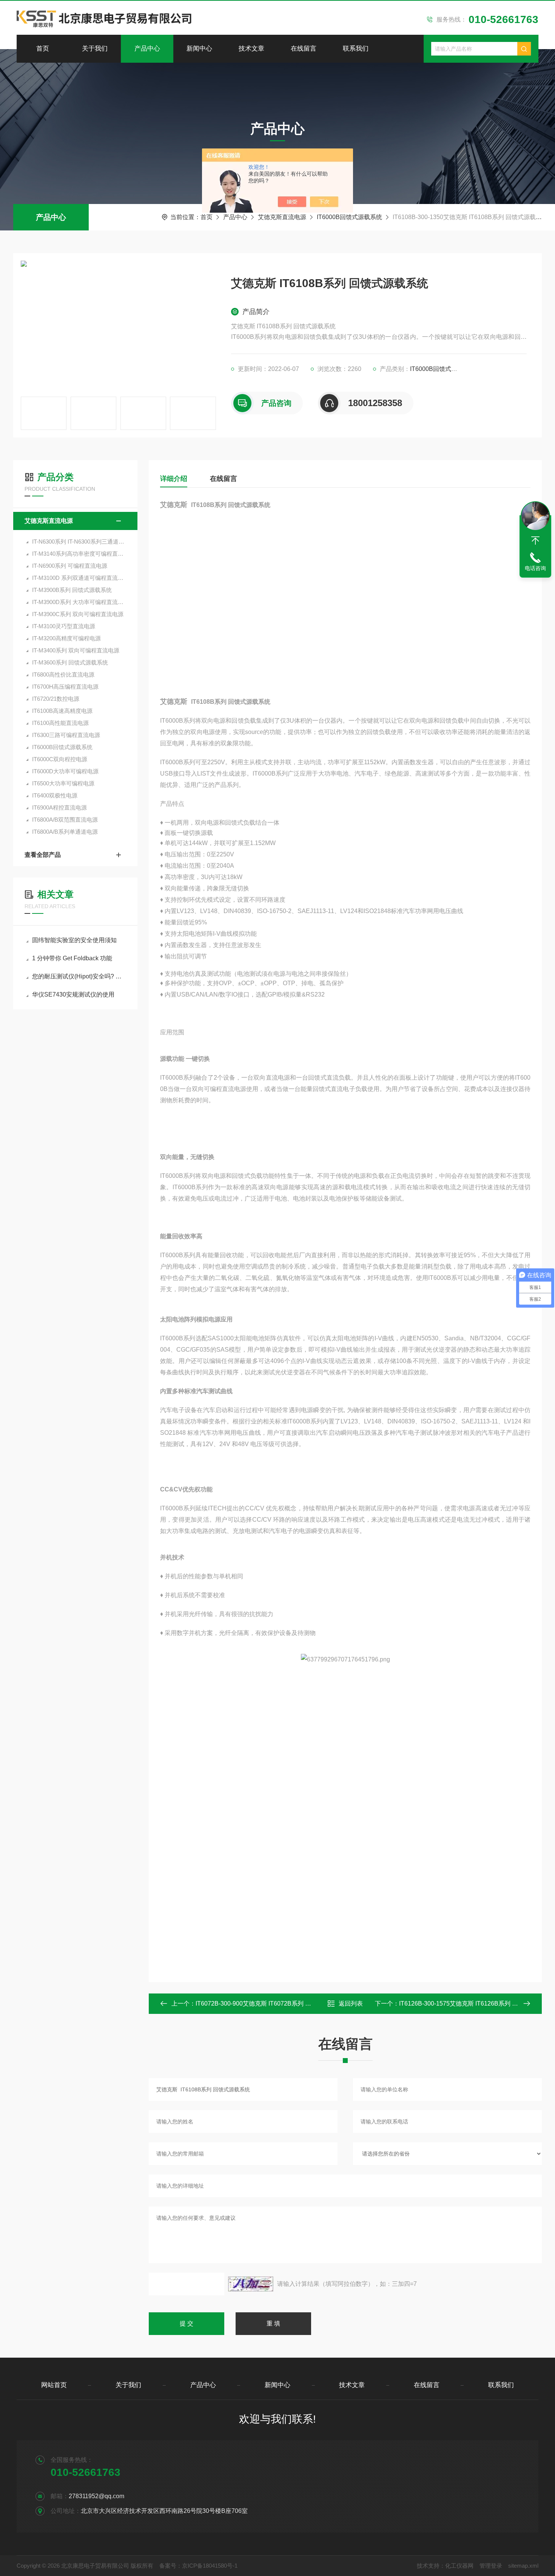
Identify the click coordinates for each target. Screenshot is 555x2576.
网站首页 (54, 2385)
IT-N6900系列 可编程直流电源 (70, 566)
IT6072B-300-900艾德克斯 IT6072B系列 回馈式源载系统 (271, 2003)
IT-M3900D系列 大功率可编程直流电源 (79, 602)
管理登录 (491, 2566)
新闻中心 (199, 49)
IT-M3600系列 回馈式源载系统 (70, 662)
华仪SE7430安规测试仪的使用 (73, 994)
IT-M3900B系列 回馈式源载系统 (72, 590)
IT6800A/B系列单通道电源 (65, 832)
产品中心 (147, 49)
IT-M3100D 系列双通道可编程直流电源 (79, 578)
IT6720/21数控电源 (56, 699)
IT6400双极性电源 (55, 795)
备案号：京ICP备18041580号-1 (198, 2566)
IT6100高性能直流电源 (60, 723)
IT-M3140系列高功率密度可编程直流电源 (79, 554)
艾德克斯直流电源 (282, 217)
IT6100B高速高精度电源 (62, 711)
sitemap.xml (523, 2566)
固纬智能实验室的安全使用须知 (74, 940)
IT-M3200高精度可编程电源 (66, 638)
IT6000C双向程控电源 (60, 759)
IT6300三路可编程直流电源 (66, 735)
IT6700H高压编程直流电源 (65, 687)
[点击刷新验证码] (251, 2284)
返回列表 (351, 2003)
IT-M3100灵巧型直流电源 (64, 626)
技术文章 (251, 49)
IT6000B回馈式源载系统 (349, 217)
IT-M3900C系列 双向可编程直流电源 (78, 614)
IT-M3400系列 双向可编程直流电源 (76, 650)
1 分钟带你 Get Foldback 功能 (72, 958)
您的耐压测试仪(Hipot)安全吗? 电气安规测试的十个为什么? (79, 976)
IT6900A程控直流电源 (59, 807)
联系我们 (356, 49)
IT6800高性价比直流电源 (63, 675)
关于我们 (95, 49)
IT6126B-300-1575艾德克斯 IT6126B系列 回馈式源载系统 (477, 2003)
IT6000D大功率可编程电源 (65, 771)
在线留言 (304, 49)
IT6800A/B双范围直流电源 (65, 820)
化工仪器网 (459, 2566)
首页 (43, 49)
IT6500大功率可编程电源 (63, 783)
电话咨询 (535, 568)
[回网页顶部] (535, 541)
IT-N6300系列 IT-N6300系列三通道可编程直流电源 (79, 542)
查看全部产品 (43, 855)
